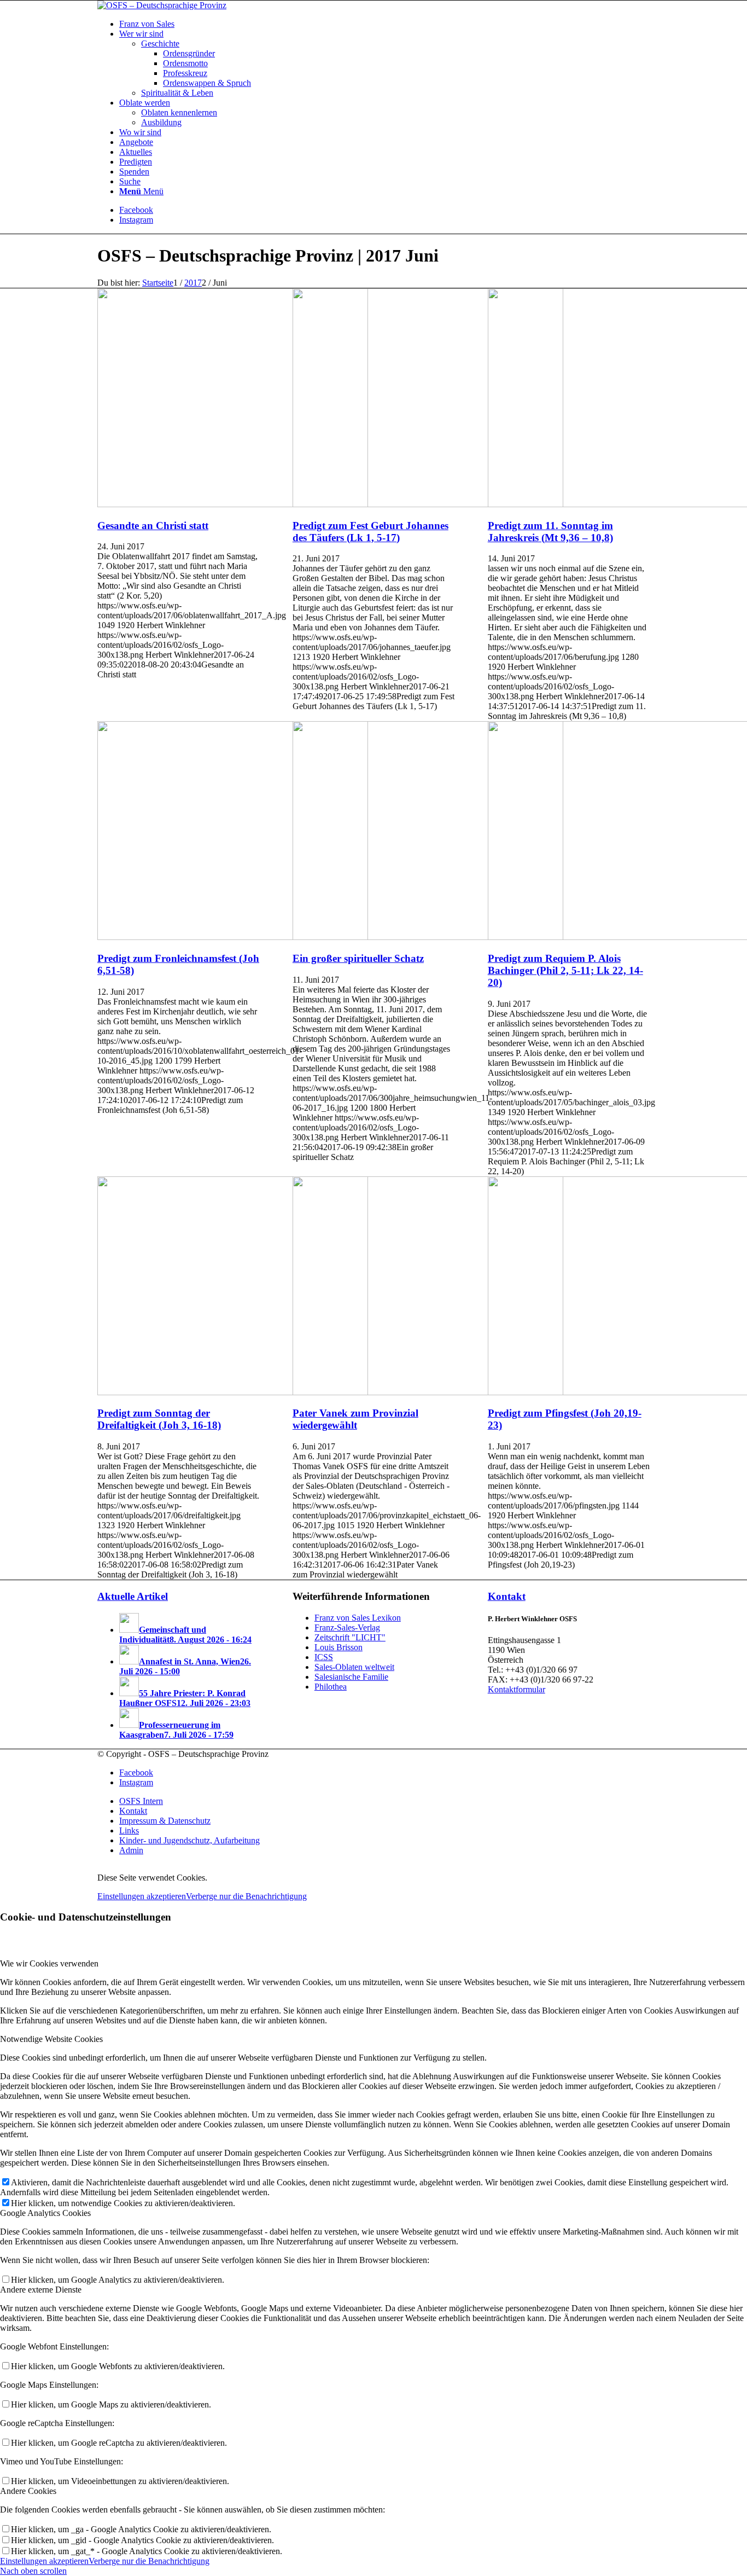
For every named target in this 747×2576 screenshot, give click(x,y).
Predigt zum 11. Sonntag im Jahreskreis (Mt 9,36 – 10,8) (550, 532)
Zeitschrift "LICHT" (350, 1637)
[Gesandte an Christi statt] (233, 504)
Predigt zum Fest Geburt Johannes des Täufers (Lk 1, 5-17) (370, 532)
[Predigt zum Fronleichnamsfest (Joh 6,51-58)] (233, 937)
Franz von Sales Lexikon (358, 1618)
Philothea (331, 1687)
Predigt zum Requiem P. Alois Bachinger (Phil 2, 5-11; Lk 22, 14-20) (565, 970)
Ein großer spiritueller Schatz (358, 958)
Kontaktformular (517, 1689)
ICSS (324, 1657)
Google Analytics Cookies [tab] (45, 2213)
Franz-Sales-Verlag (347, 1628)
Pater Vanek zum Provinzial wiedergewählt (355, 1419)
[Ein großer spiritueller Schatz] (428, 937)
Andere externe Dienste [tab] (41, 2290)
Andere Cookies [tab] (28, 2491)
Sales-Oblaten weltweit (354, 1667)
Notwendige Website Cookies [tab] (51, 2039)
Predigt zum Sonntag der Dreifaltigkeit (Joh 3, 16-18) (159, 1419)
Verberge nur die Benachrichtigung (246, 1896)
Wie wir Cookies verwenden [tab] (49, 1963)
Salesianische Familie (351, 1677)
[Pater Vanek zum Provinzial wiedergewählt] (428, 1392)
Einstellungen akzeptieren (142, 1896)
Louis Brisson (339, 1647)
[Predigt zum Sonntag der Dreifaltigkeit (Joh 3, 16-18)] (233, 1392)
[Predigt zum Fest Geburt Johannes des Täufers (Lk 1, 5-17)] (428, 504)
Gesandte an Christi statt (153, 526)
